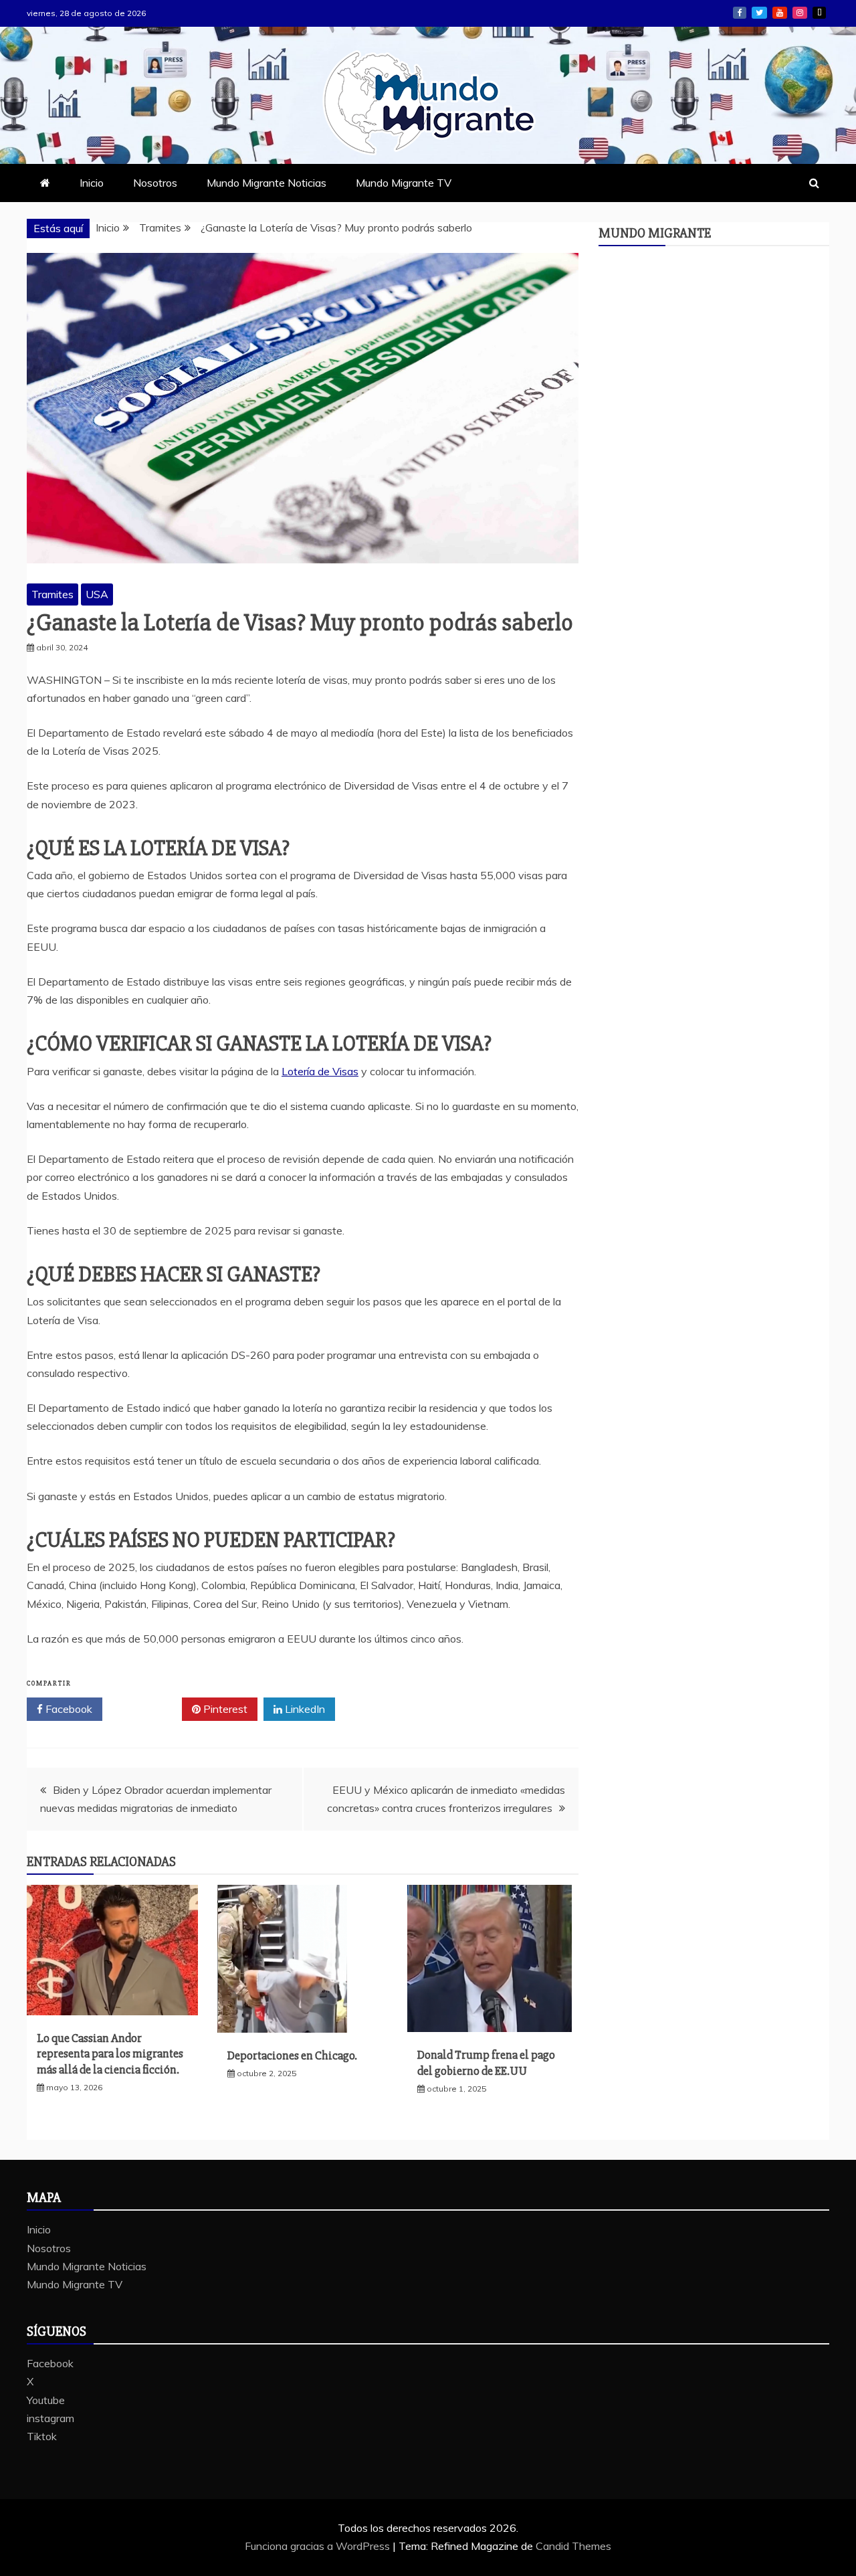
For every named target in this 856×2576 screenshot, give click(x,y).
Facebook (740, 13)
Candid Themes (573, 2546)
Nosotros (155, 183)
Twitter (147, 1709)
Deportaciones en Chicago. (292, 2055)
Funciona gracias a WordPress (319, 2546)
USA (97, 594)
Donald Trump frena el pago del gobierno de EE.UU (486, 2062)
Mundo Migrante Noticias (266, 183)
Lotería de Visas (320, 1071)
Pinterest (224, 1709)
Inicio (92, 183)
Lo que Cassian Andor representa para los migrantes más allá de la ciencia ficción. (110, 2054)
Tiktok (819, 13)
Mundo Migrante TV (404, 183)
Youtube (780, 13)
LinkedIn (304, 1709)
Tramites (52, 594)
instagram (800, 13)
